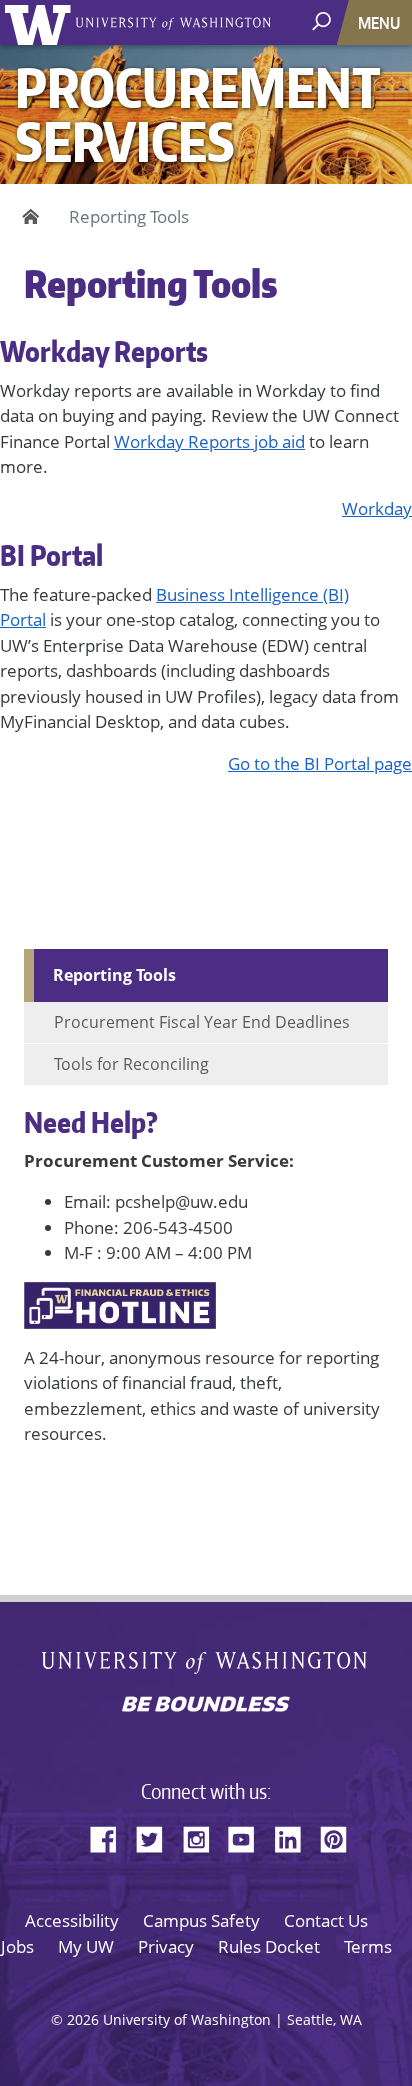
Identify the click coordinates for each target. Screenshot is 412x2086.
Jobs (17, 1946)
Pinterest (341, 1836)
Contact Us (326, 1920)
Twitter (157, 1836)
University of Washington (41, 22)
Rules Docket (269, 1946)
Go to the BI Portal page (320, 763)
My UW (86, 1946)
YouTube (249, 1836)
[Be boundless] (206, 1706)
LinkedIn (295, 1836)
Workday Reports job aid (209, 441)
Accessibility (72, 1920)
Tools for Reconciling (131, 1064)
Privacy (166, 1946)
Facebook (111, 1836)
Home (27, 217)
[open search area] (323, 21)
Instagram (203, 1836)
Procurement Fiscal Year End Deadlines (202, 1022)
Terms (368, 1946)
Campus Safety (201, 1920)
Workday (377, 508)
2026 (83, 2019)
